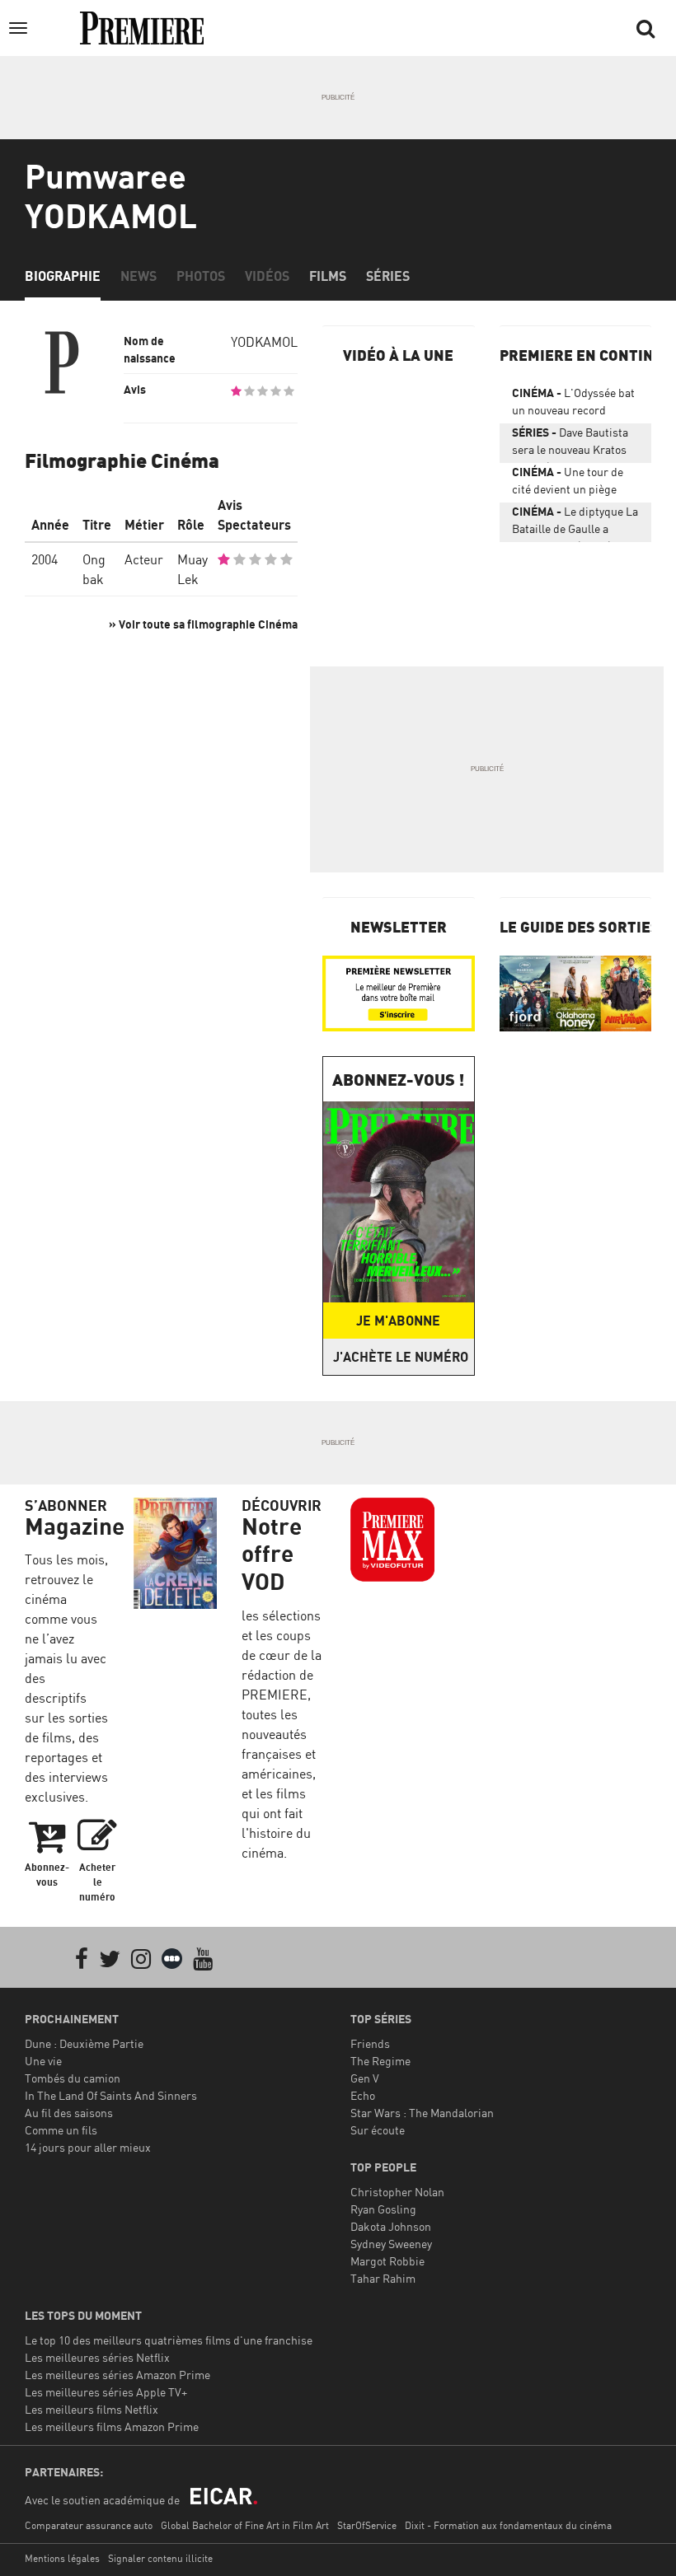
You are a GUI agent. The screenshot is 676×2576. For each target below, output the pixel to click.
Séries (388, 276)
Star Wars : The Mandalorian (422, 2113)
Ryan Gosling (383, 2209)
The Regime (380, 2061)
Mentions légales (62, 2558)
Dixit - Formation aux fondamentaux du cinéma (508, 2525)
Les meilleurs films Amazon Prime (112, 2426)
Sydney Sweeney (391, 2244)
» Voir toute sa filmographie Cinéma (203, 624)
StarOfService (367, 2525)
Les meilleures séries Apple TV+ (106, 2392)
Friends (370, 2043)
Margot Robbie (387, 2261)
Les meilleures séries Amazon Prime (117, 2375)
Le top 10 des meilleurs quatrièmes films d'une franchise (169, 2340)
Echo (363, 2095)
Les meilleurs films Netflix (92, 2409)
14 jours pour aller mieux (88, 2147)
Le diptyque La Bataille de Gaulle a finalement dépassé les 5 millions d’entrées (575, 523)
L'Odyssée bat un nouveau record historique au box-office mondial (573, 404)
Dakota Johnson (391, 2226)
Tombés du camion (73, 2078)
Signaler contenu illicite (160, 2558)
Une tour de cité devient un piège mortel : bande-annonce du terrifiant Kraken (573, 484)
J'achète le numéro (401, 1357)
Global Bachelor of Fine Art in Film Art (245, 2525)
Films (328, 276)
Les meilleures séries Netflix (97, 2357)
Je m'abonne (398, 1321)
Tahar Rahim (383, 2278)
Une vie (43, 2061)
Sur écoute (378, 2130)
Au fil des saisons (69, 2113)
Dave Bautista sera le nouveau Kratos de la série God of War (570, 444)
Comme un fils (61, 2130)
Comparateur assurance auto (89, 2525)
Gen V (365, 2078)
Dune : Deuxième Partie (84, 2043)
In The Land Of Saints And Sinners (111, 2095)
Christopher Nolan (397, 2192)
